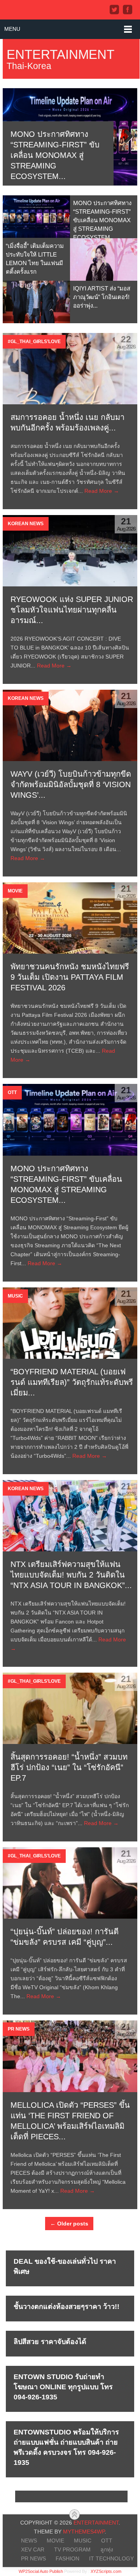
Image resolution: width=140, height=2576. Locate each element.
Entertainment (60, 54)
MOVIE (55, 2541)
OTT (107, 2541)
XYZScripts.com (106, 2571)
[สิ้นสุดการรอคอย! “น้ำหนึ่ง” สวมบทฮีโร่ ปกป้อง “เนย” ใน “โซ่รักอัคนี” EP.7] (70, 1708)
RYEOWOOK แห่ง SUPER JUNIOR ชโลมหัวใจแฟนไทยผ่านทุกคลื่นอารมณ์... (72, 610)
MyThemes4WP (84, 2532)
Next (126, 137)
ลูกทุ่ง (107, 2549)
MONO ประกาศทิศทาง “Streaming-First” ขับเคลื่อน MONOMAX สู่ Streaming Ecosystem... (55, 155)
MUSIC (83, 2541)
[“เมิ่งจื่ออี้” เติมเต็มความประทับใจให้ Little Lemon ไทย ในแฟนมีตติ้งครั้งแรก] (104, 259)
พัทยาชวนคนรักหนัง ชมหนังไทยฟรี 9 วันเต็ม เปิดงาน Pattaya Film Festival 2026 (70, 977)
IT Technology (111, 2558)
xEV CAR (33, 2549)
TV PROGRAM (72, 2549)
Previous (14, 137)
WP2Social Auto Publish (41, 2571)
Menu (12, 29)
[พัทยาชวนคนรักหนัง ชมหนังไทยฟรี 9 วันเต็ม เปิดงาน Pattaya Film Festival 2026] (70, 918)
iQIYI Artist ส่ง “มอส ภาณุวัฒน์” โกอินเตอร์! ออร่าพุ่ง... (102, 297)
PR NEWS (33, 2558)
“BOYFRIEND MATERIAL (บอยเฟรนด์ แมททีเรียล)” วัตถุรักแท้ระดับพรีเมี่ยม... (72, 1382)
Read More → (102, 491)
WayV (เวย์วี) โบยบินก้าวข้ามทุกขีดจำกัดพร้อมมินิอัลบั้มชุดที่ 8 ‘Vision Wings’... (71, 784)
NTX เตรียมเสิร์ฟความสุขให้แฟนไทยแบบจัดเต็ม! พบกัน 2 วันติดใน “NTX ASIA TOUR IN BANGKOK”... (71, 1575)
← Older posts (69, 2224)
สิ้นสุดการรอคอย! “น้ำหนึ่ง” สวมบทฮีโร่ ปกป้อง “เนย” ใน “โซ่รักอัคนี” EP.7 (69, 1767)
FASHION (67, 2558)
